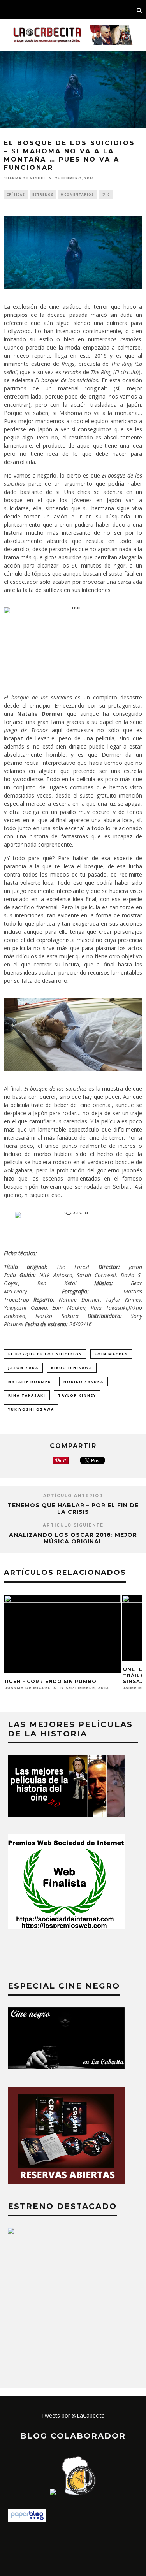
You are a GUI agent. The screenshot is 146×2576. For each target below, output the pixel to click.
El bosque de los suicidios (45, 1354)
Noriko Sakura (84, 1382)
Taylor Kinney (77, 1395)
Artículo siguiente (73, 1525)
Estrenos (43, 194)
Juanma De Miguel (25, 178)
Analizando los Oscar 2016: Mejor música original (73, 1538)
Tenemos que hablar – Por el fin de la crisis (73, 1509)
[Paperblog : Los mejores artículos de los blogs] (27, 2519)
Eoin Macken (111, 1354)
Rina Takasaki (27, 1395)
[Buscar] (139, 10)
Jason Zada (23, 1368)
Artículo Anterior (73, 1496)
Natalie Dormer (30, 1382)
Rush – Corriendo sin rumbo (51, 1681)
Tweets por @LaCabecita (73, 2415)
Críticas (16, 194)
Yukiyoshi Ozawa (31, 1409)
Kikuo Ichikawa (72, 1368)
